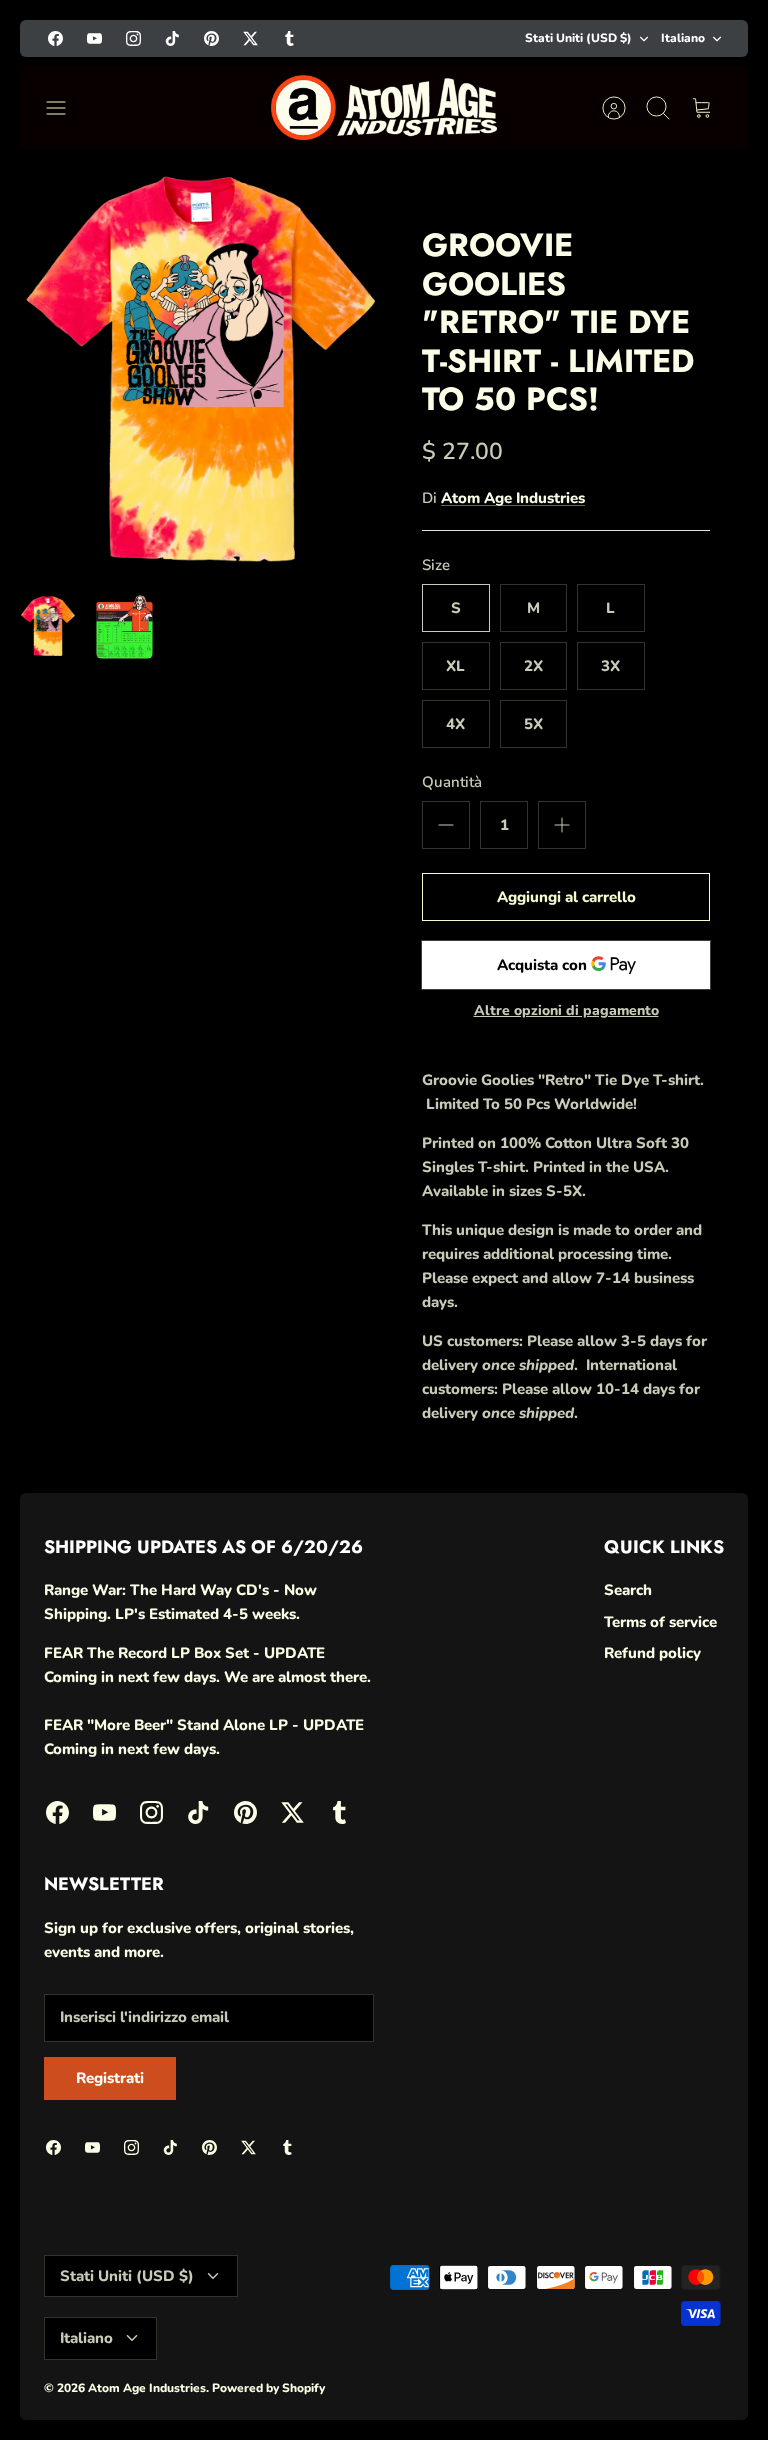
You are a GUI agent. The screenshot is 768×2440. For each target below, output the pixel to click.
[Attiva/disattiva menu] (66, 108)
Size (436, 565)
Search (628, 1590)
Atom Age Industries (513, 498)
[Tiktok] (172, 38)
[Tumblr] (289, 38)
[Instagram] (133, 38)
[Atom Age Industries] (384, 107)
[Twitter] (250, 38)
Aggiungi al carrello (566, 897)
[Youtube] (94, 38)
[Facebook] (55, 38)
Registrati (110, 2078)
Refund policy (652, 1653)
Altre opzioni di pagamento (566, 1011)
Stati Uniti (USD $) (578, 38)
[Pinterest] (211, 38)
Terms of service (660, 1622)
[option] (202, 372)
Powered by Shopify (268, 2388)
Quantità (452, 782)
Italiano (683, 38)
